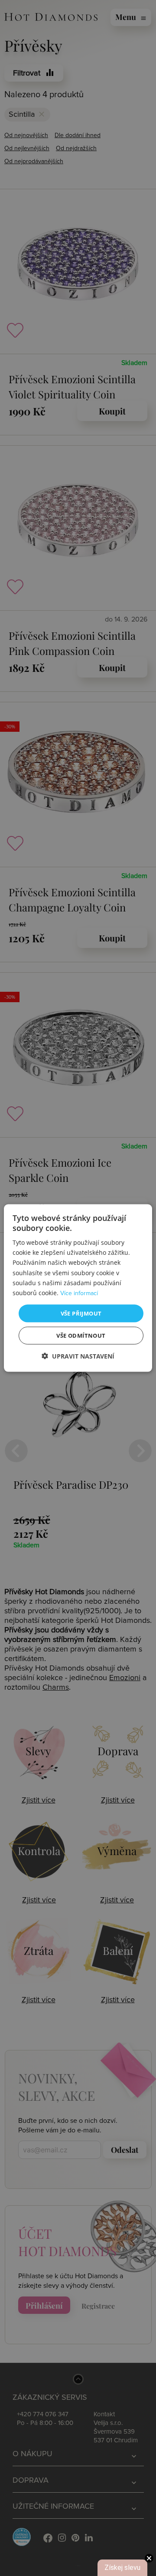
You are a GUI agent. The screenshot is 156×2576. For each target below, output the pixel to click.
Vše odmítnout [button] (81, 1336)
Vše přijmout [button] (81, 1313)
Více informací (79, 1293)
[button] (78, 1356)
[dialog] (78, 1288)
